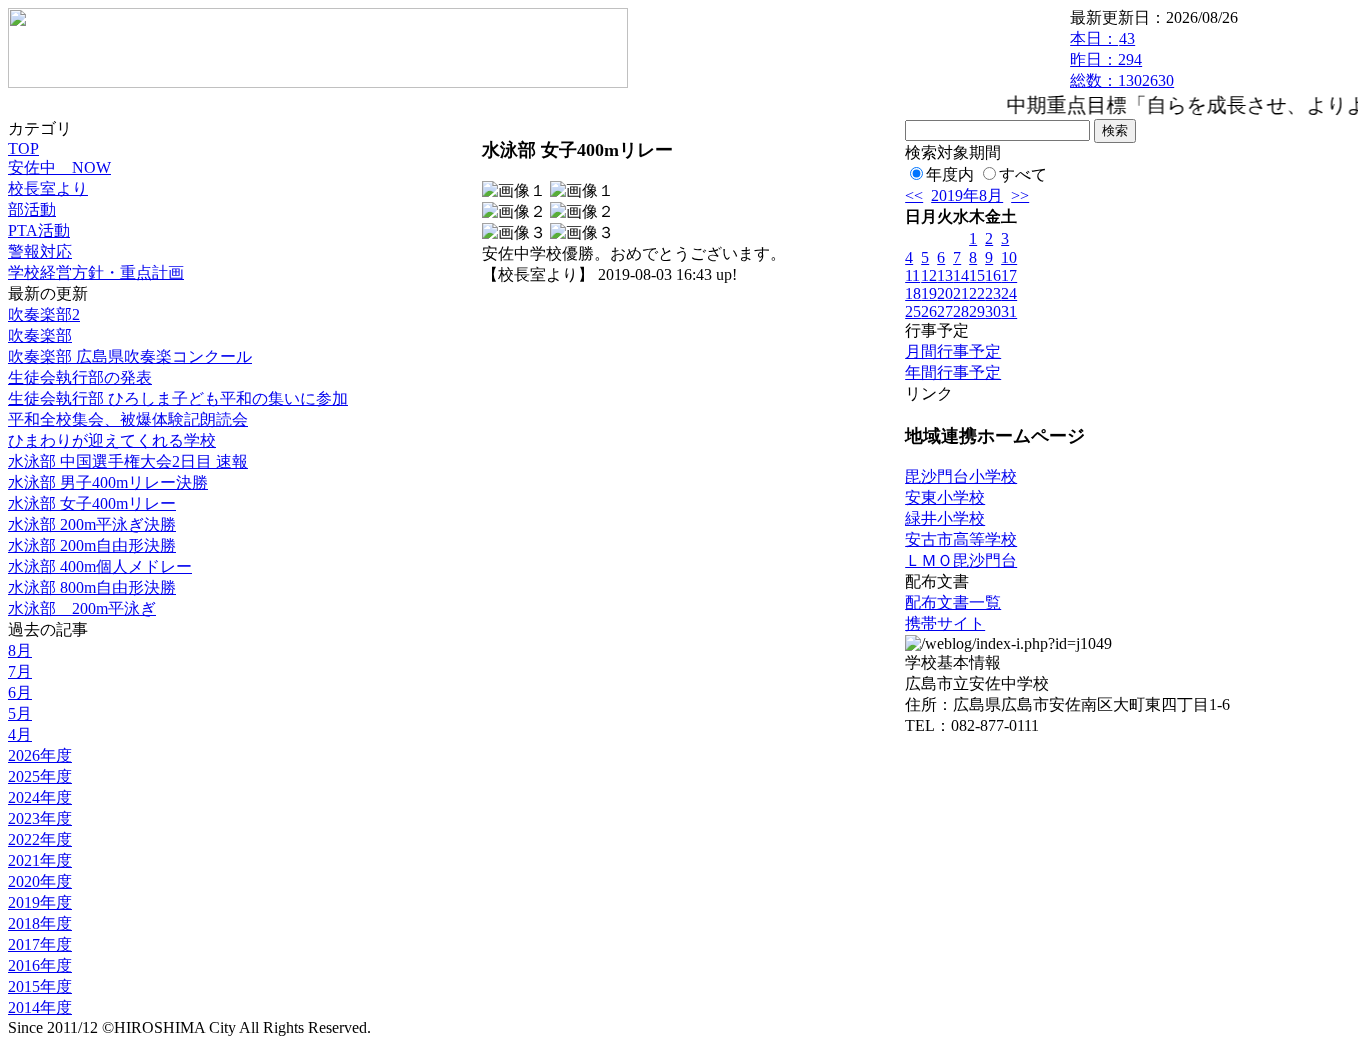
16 (993, 275)
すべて (1023, 174)
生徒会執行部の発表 (80, 377)
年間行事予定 (953, 372)
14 (961, 275)
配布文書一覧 (953, 602)
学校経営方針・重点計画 (96, 272)
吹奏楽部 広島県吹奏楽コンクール (130, 356)
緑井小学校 (945, 518)
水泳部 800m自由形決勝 (92, 587)
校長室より (48, 188)
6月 (20, 692)
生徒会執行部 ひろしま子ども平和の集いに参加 (178, 398)
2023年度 (40, 818)
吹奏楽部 (40, 335)
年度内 (950, 174)
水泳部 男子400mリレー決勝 (108, 482)
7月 (20, 671)
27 (945, 311)
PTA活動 (39, 230)
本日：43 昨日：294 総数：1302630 (1122, 59)
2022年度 (40, 839)
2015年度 (40, 986)
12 (929, 275)
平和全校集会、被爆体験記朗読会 (128, 419)
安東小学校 (945, 497)
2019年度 (40, 902)
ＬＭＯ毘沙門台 (961, 560)
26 (929, 311)
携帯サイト (945, 623)
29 (977, 311)
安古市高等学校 (961, 539)
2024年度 (40, 797)
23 (993, 293)
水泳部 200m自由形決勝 (92, 545)
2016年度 (40, 965)
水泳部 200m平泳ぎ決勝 (92, 524)
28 (961, 311)
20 (945, 293)
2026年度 (40, 755)
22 (977, 293)
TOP (23, 148)
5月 (20, 713)
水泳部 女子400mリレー (92, 503)
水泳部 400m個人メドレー (100, 566)
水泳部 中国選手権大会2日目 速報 (128, 461)
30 (993, 311)
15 (977, 275)
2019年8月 (967, 195)
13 (945, 275)
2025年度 (40, 776)
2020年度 (40, 881)
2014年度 (40, 1007)
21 (961, 293)
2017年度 (40, 944)
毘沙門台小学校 (961, 476)
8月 (20, 650)
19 (929, 293)
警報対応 (40, 251)
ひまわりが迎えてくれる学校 (112, 440)
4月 (20, 734)
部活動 (32, 209)
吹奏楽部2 (44, 314)
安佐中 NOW (59, 167)
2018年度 (40, 923)
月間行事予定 (953, 351)
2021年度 (40, 860)
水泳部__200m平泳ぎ (82, 608)
